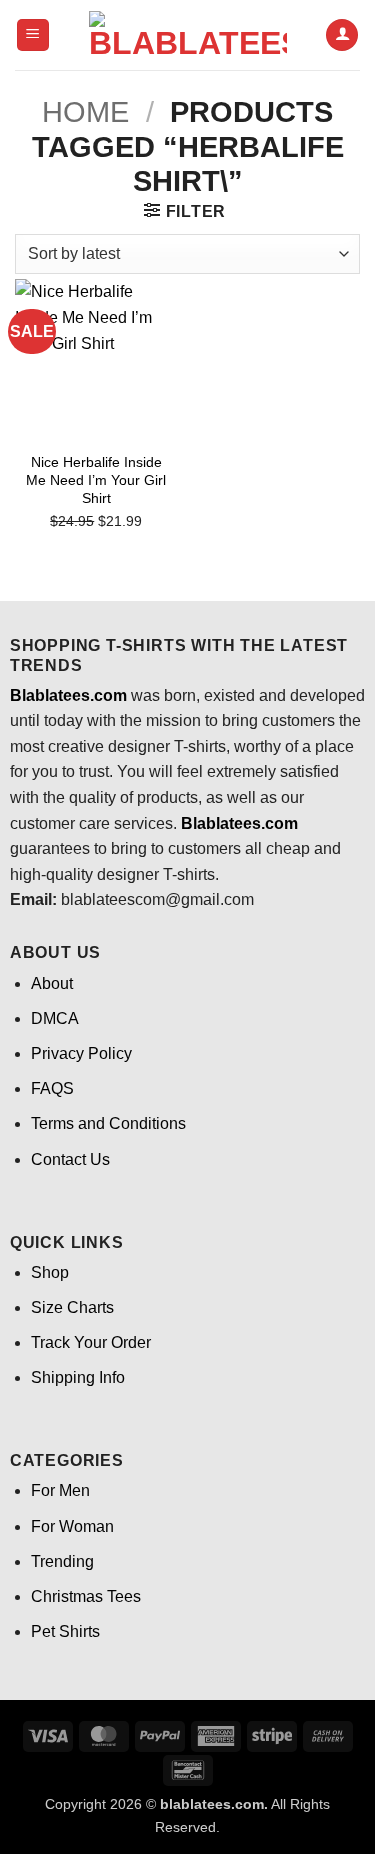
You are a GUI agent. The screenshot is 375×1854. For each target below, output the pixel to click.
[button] (33, 35)
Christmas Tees (86, 1596)
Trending (62, 1561)
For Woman (72, 1526)
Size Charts (72, 1307)
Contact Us (70, 1159)
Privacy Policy (81, 1053)
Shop (50, 1272)
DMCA (55, 1018)
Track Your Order (91, 1342)
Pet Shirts (65, 1631)
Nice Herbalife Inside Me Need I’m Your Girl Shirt (96, 480)
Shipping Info (78, 1377)
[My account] (342, 35)
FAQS (52, 1088)
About (52, 983)
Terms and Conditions (108, 1123)
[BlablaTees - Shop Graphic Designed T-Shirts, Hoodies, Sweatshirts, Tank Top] (188, 35)
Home (85, 112)
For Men (60, 1490)
